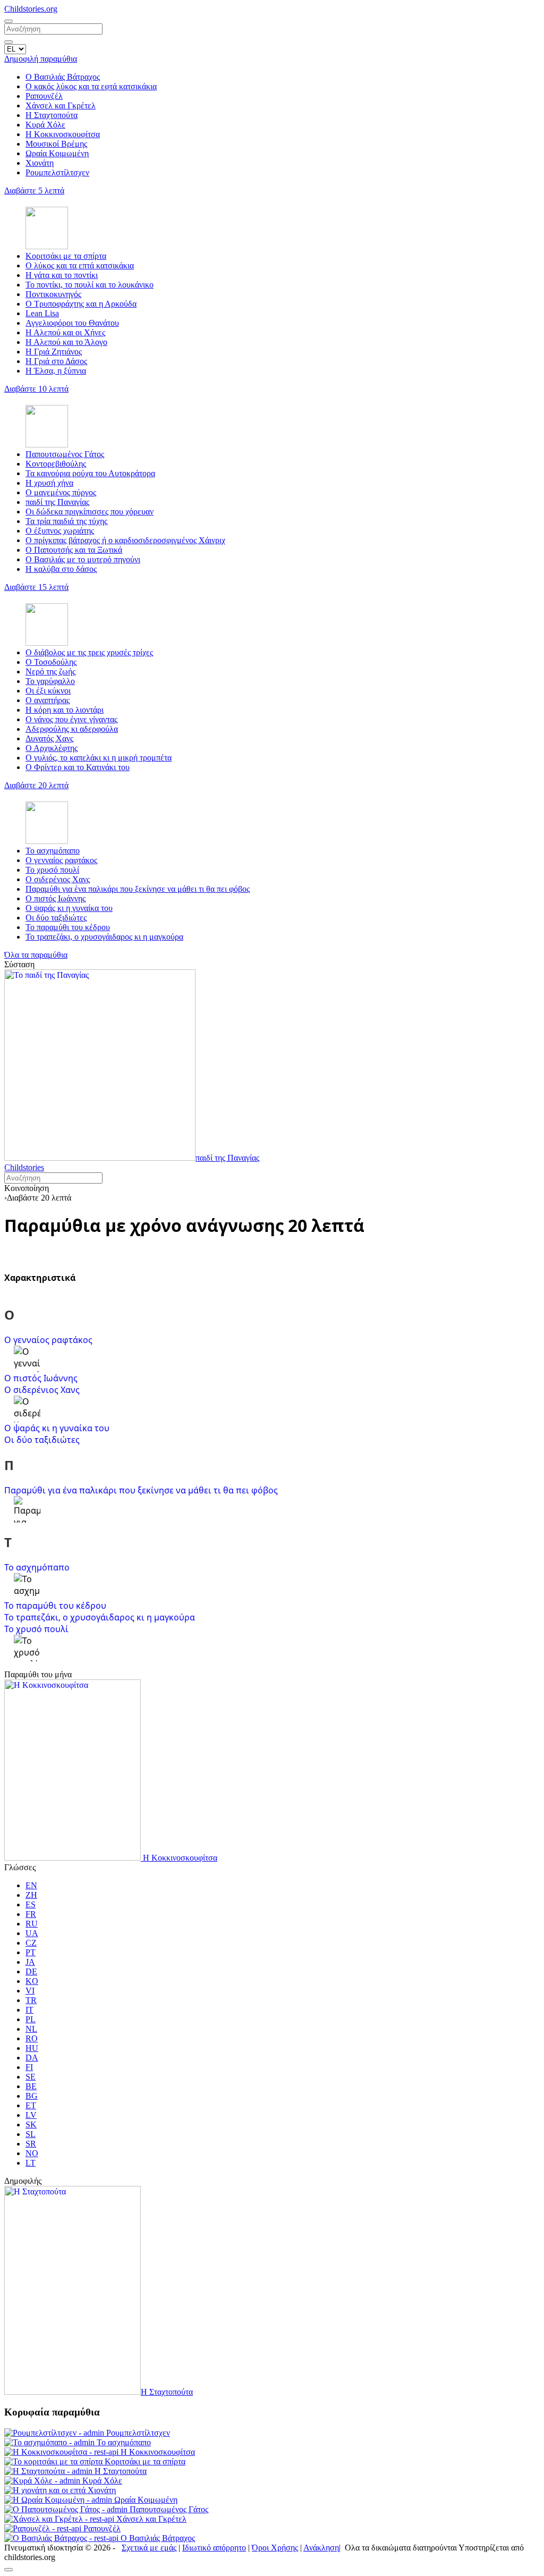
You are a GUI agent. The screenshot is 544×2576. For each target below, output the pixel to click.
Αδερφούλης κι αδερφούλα (72, 729)
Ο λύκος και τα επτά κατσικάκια (80, 265)
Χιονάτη (40, 163)
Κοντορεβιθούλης (56, 464)
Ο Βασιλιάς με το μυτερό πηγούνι (83, 559)
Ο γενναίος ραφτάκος (61, 860)
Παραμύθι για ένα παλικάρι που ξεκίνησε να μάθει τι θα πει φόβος (138, 889)
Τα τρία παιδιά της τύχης (66, 521)
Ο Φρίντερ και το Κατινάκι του (78, 767)
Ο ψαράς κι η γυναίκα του (69, 908)
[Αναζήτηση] (8, 42)
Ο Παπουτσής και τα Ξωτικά (74, 550)
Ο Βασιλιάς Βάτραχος (63, 77)
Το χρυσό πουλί (52, 870)
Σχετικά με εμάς (149, 2548)
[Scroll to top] (8, 2570)
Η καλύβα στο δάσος (61, 569)
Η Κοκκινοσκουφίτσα (63, 134)
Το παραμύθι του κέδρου (68, 927)
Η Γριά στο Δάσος (56, 361)
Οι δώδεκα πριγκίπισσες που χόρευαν (90, 512)
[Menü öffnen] (8, 21)
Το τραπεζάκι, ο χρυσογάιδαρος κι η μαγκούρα (104, 937)
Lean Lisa (42, 313)
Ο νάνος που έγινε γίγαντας (71, 719)
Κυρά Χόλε (45, 125)
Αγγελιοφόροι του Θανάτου (72, 323)
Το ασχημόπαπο (53, 851)
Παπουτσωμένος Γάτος (65, 454)
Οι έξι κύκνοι (48, 691)
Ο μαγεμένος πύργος (61, 492)
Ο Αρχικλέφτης (52, 748)
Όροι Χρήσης (275, 2548)
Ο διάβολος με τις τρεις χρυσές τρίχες (89, 652)
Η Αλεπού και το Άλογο (66, 342)
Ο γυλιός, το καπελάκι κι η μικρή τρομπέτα (99, 758)
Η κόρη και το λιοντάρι (65, 710)
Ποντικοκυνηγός (53, 294)
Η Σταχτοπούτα (52, 115)
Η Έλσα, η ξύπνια (56, 371)
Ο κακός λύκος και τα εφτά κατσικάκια (91, 86)
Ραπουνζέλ (44, 96)
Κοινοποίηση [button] (27, 1188)
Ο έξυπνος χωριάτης (60, 531)
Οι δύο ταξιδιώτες (56, 918)
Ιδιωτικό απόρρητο (214, 2548)
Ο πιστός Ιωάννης (56, 898)
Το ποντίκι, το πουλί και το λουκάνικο (90, 285)
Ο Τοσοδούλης (51, 662)
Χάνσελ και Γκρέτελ (61, 105)
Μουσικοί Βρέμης (56, 144)
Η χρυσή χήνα (49, 483)
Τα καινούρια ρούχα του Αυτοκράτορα (90, 473)
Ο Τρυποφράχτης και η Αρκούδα (81, 304)
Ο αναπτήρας (48, 700)
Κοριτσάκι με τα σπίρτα (66, 256)
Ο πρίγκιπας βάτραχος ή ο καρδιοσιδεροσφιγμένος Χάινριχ (125, 540)
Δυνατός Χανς (49, 738)
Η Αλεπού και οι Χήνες (65, 332)
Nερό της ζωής (50, 672)
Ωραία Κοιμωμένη (57, 153)
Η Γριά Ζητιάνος (54, 352)
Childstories (24, 1167)
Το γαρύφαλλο (50, 681)
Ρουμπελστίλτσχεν (57, 172)
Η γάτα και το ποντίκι (62, 275)
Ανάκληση (321, 2548)
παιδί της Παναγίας (57, 502)
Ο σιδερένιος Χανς (58, 879)
